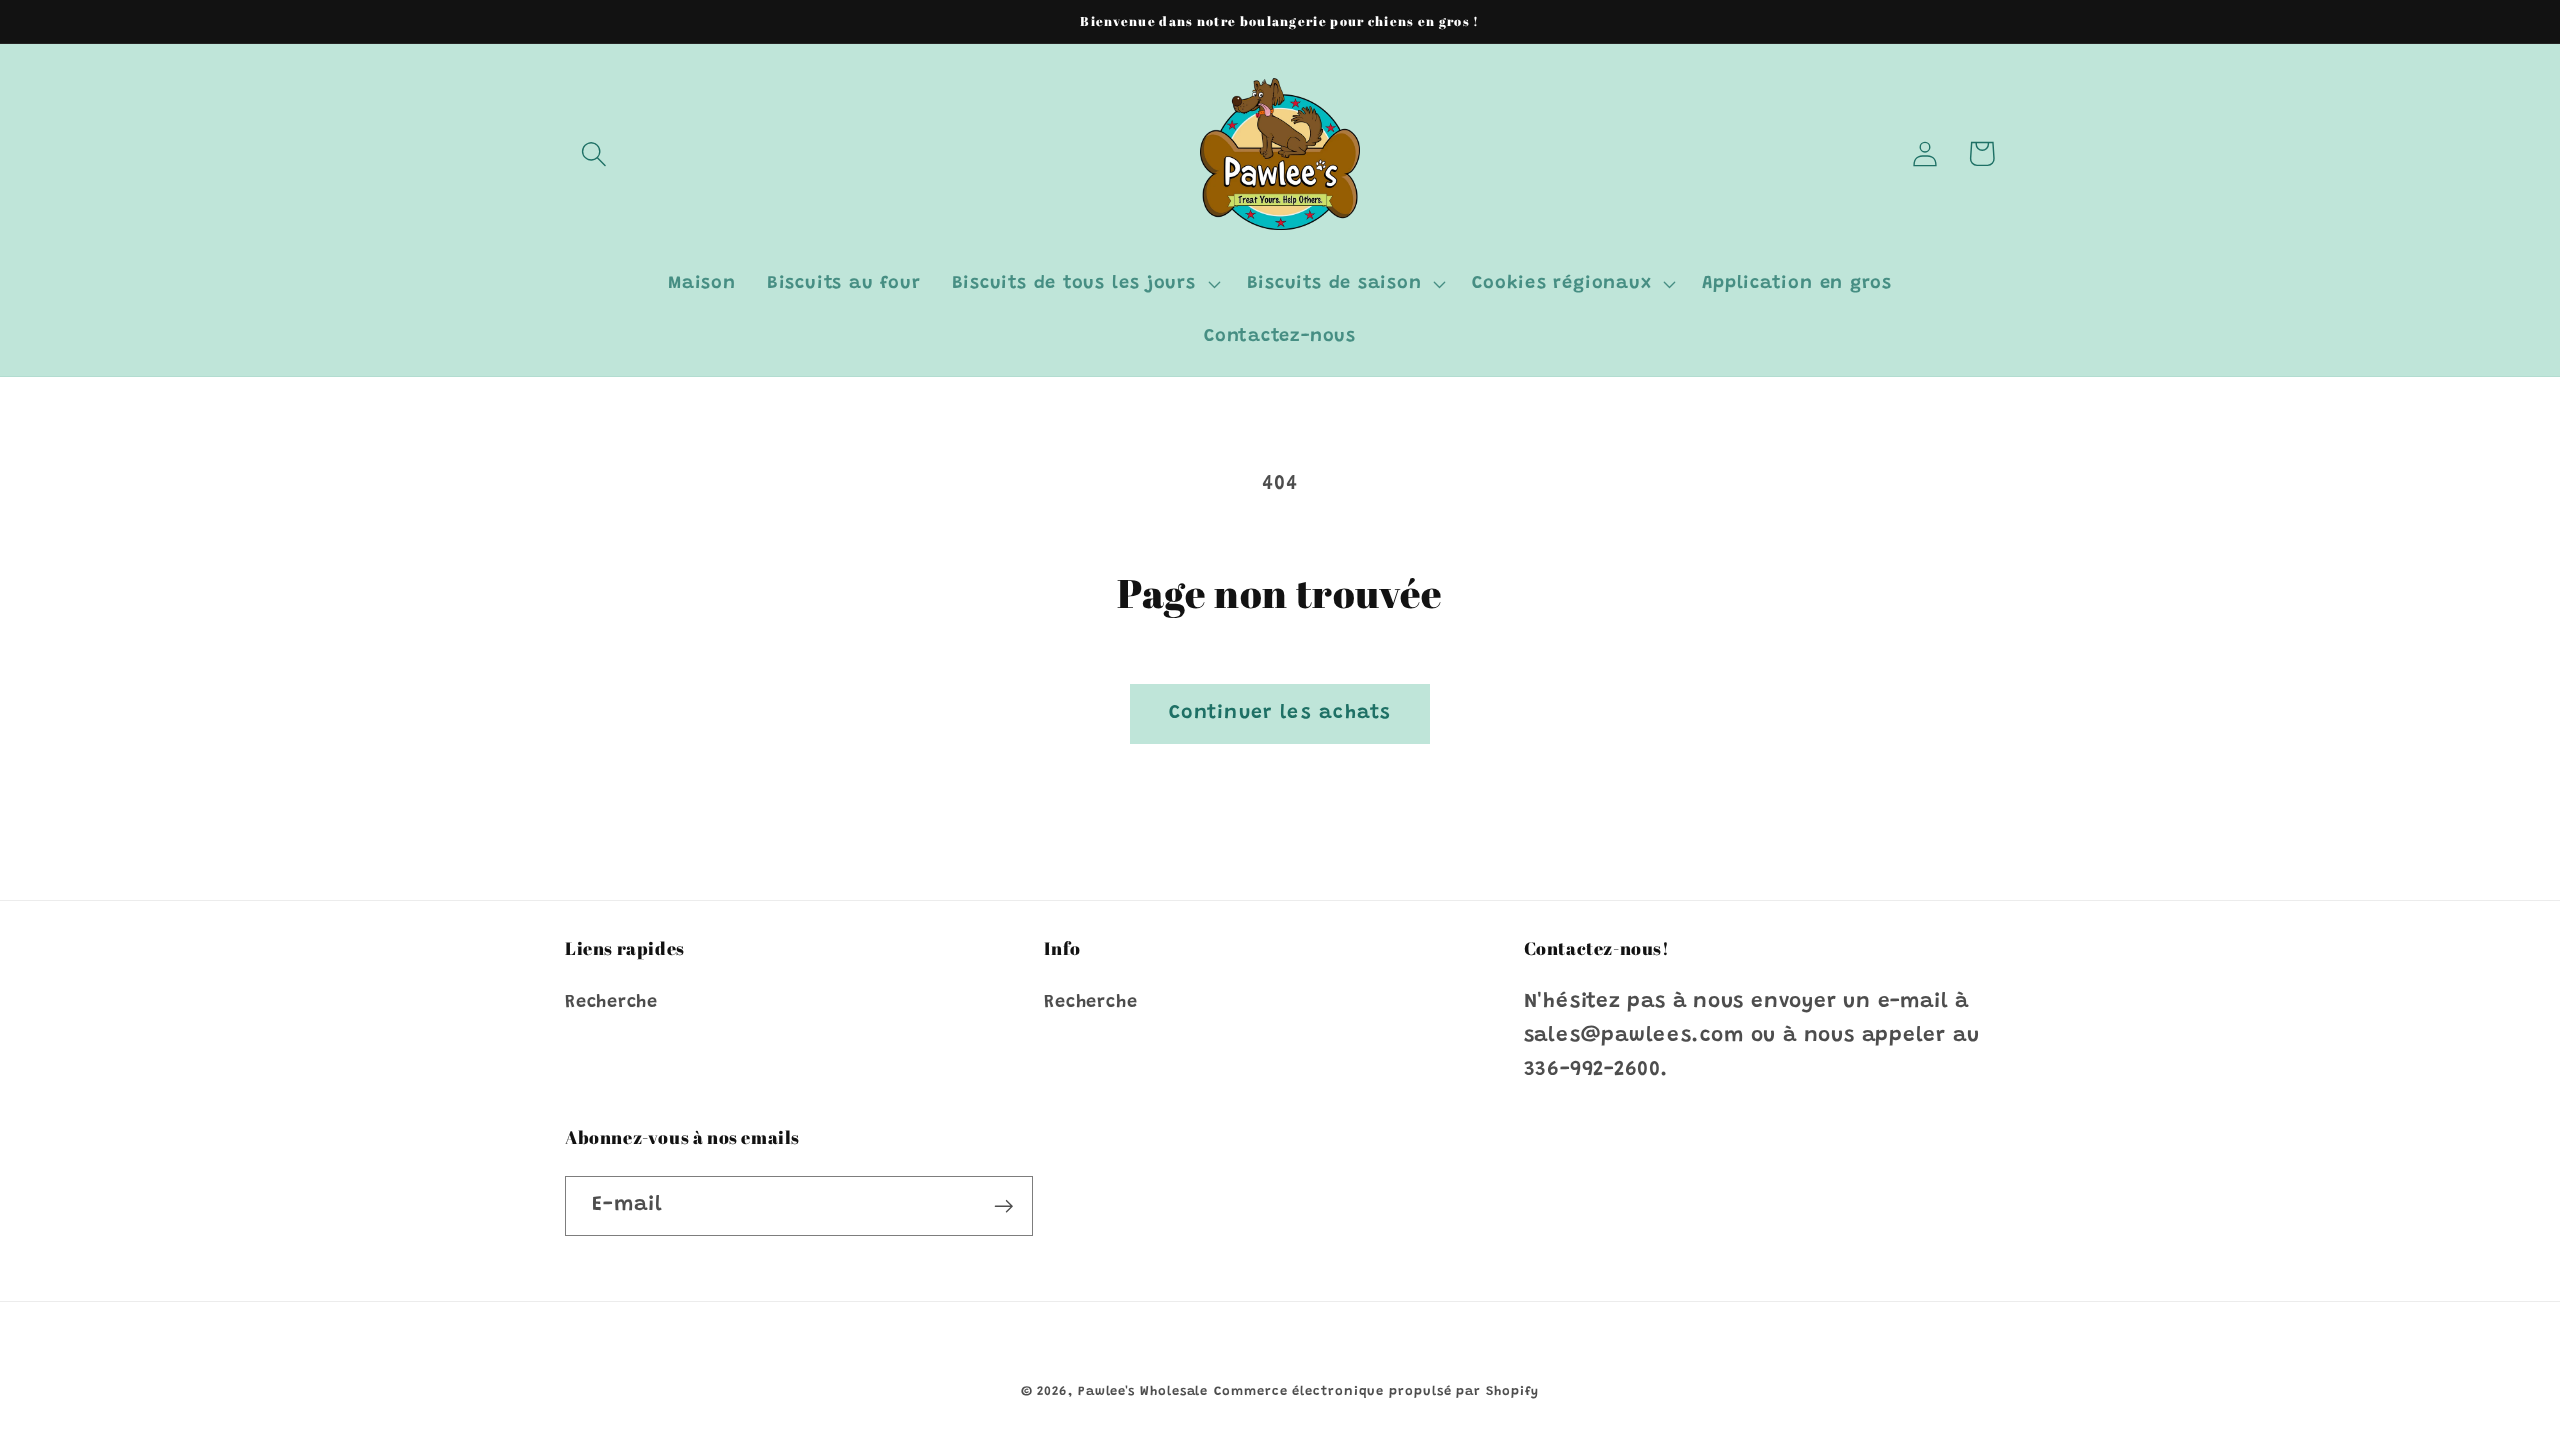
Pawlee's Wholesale (1143, 1391)
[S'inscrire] (1003, 1206)
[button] (593, 153)
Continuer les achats (1280, 713)
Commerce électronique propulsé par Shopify (1376, 1391)
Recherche (611, 1003)
